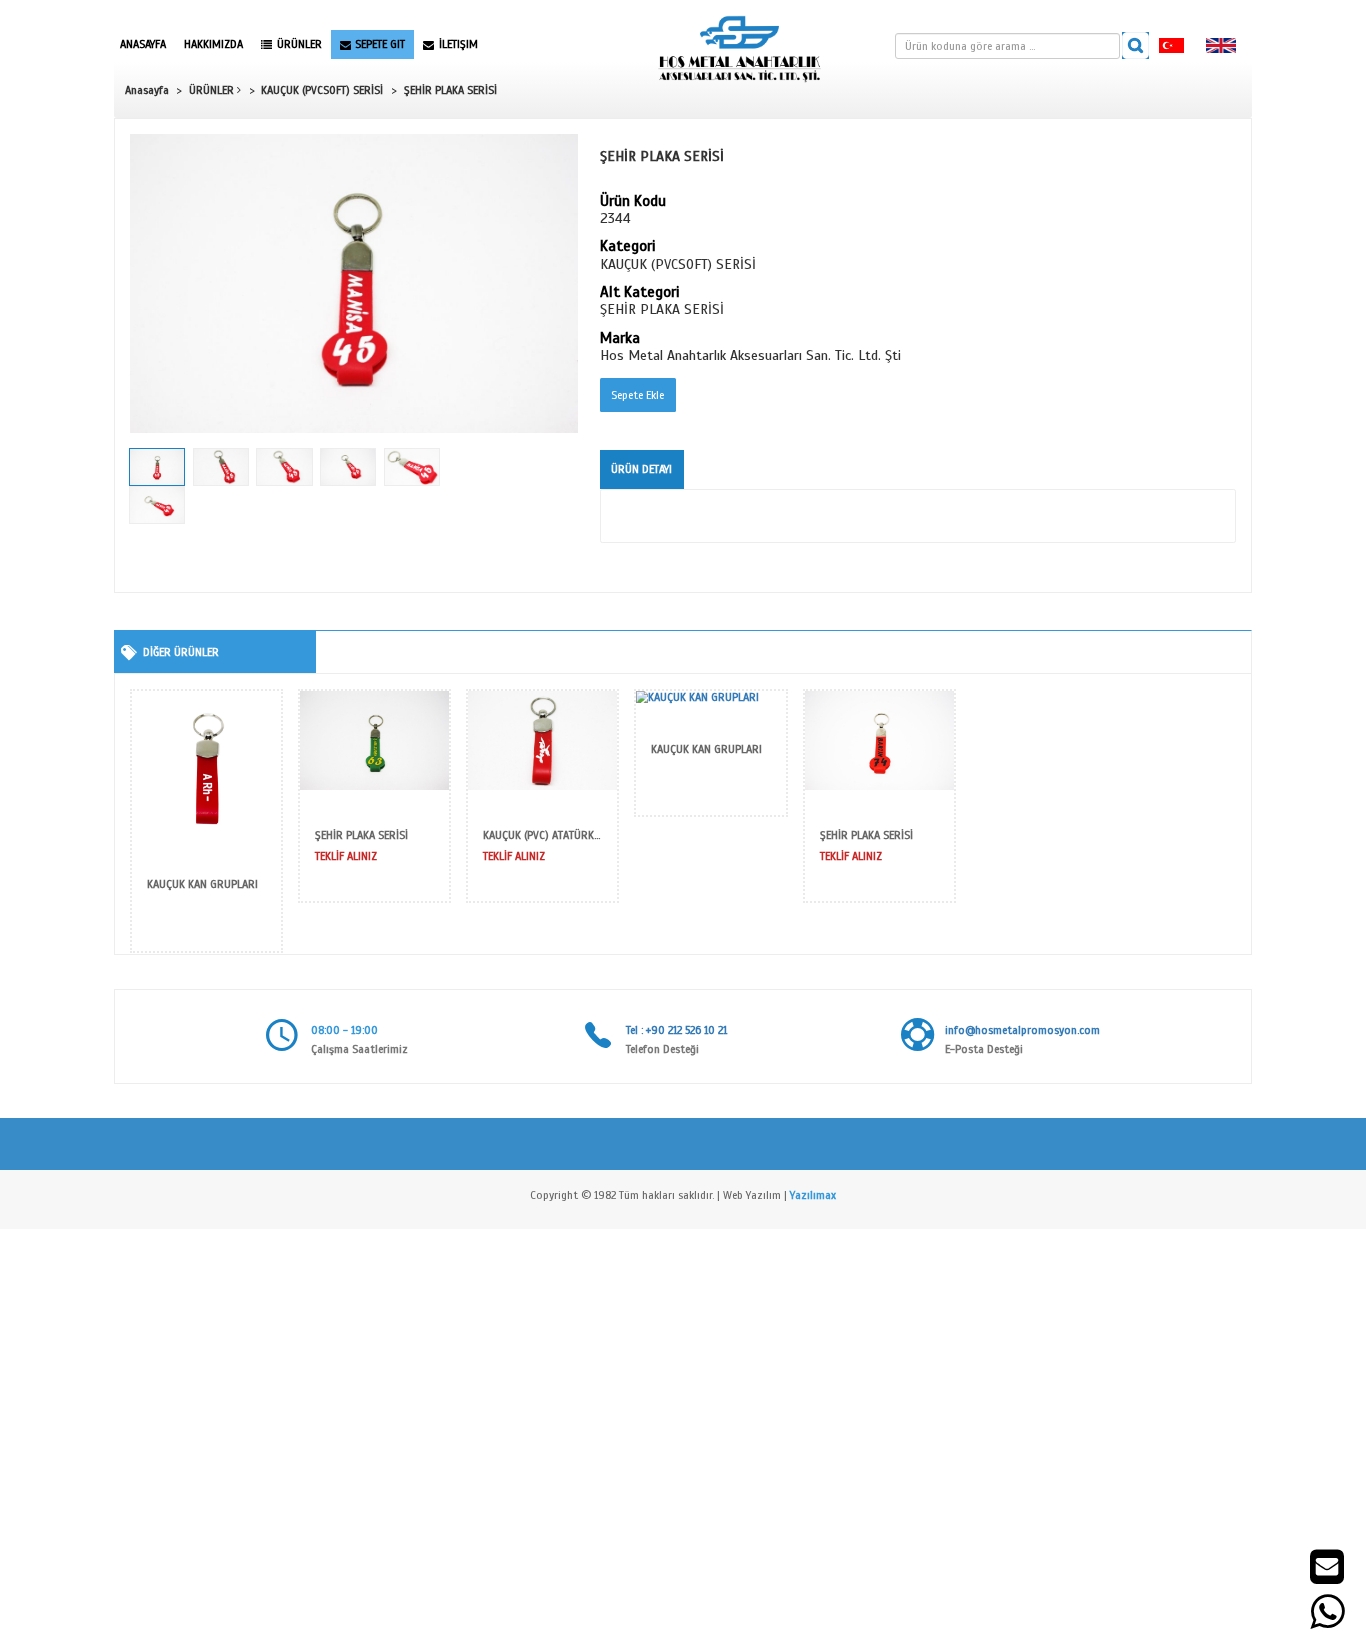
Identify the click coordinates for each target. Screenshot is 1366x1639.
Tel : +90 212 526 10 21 (676, 1030)
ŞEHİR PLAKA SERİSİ (450, 90)
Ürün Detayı (641, 469)
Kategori (627, 247)
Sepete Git (380, 44)
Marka (620, 339)
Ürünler (299, 44)
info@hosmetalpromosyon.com (1022, 1030)
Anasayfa (143, 44)
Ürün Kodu (633, 202)
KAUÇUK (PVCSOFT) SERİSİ (322, 90)
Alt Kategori (639, 293)
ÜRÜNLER (213, 90)
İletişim (458, 44)
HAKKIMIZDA (213, 44)
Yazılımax (813, 1195)
